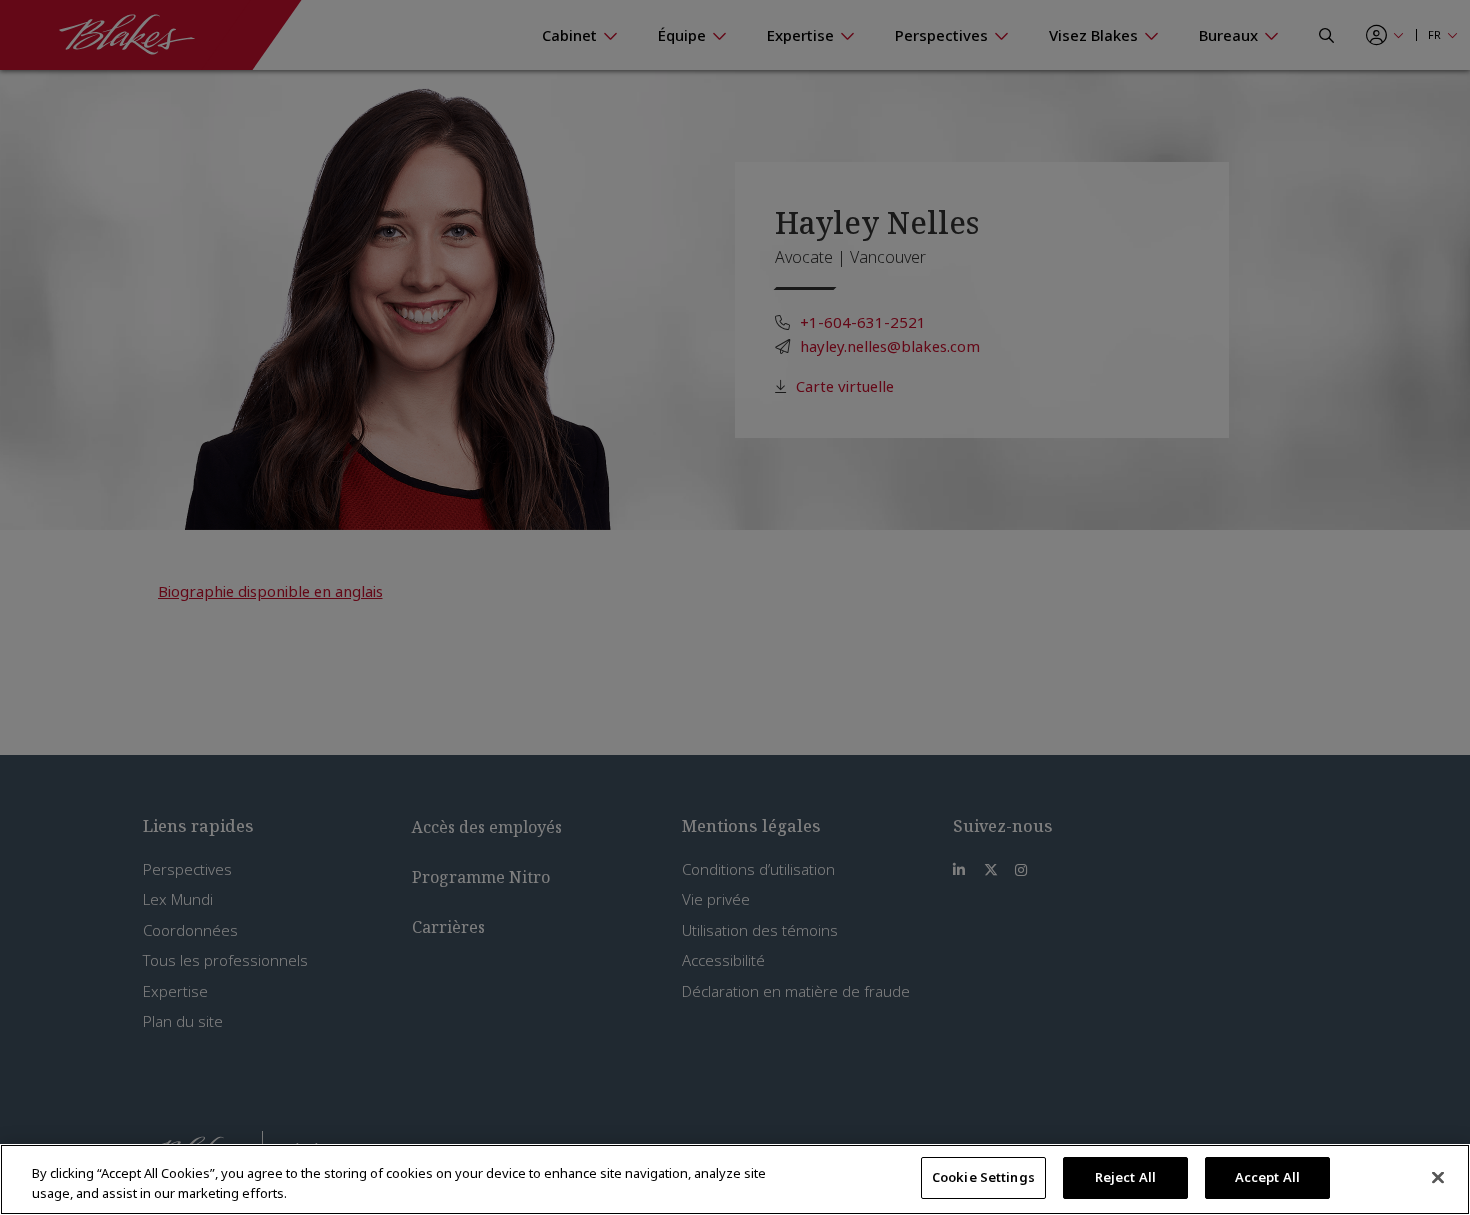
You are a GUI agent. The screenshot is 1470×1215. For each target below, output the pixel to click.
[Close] (1438, 1177)
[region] (735, 1179)
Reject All (1125, 1177)
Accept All (1267, 1177)
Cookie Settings (983, 1177)
